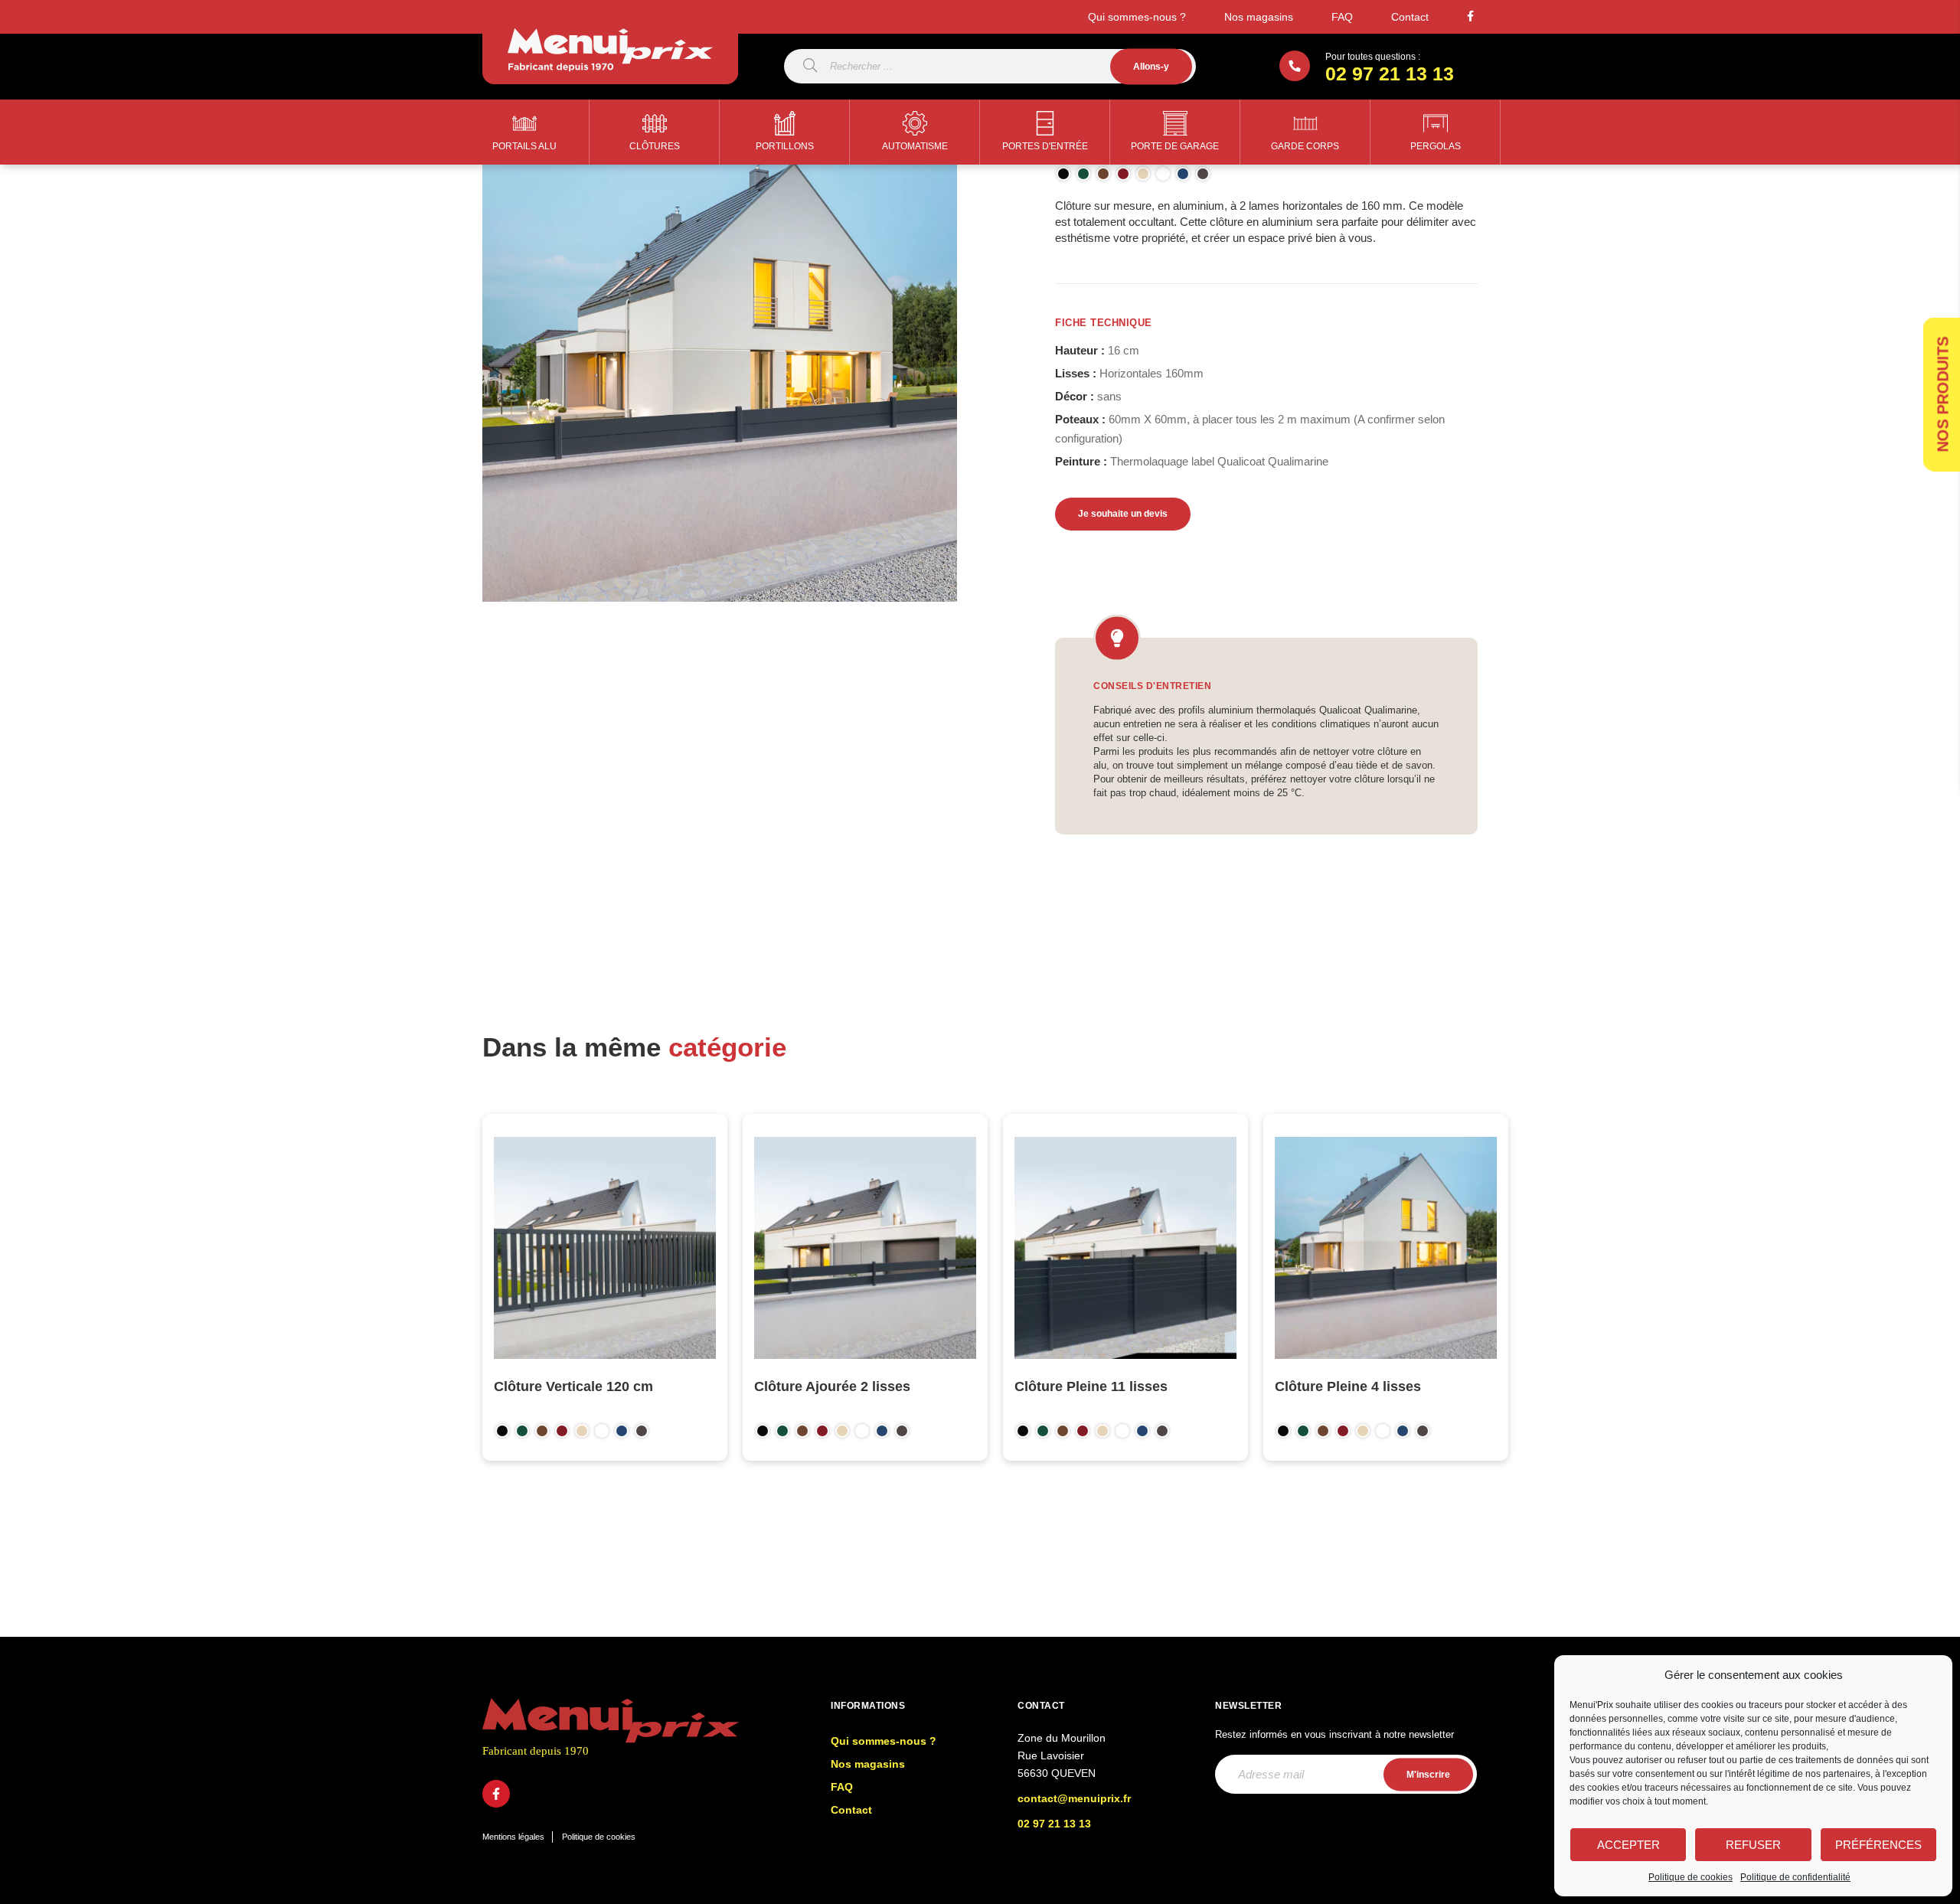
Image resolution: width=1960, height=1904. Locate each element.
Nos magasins (1259, 17)
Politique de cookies (1690, 1877)
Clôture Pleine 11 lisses (1091, 1386)
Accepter (1628, 1845)
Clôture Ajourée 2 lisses (832, 1386)
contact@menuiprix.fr (1074, 1798)
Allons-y (1151, 66)
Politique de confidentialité (1795, 1877)
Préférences (1878, 1845)
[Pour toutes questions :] (1295, 66)
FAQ (1342, 17)
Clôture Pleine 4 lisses (1348, 1386)
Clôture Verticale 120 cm (573, 1386)
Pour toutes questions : (1373, 57)
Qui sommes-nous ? (1137, 17)
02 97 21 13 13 (1390, 73)
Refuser (1753, 1845)
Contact (1410, 17)
